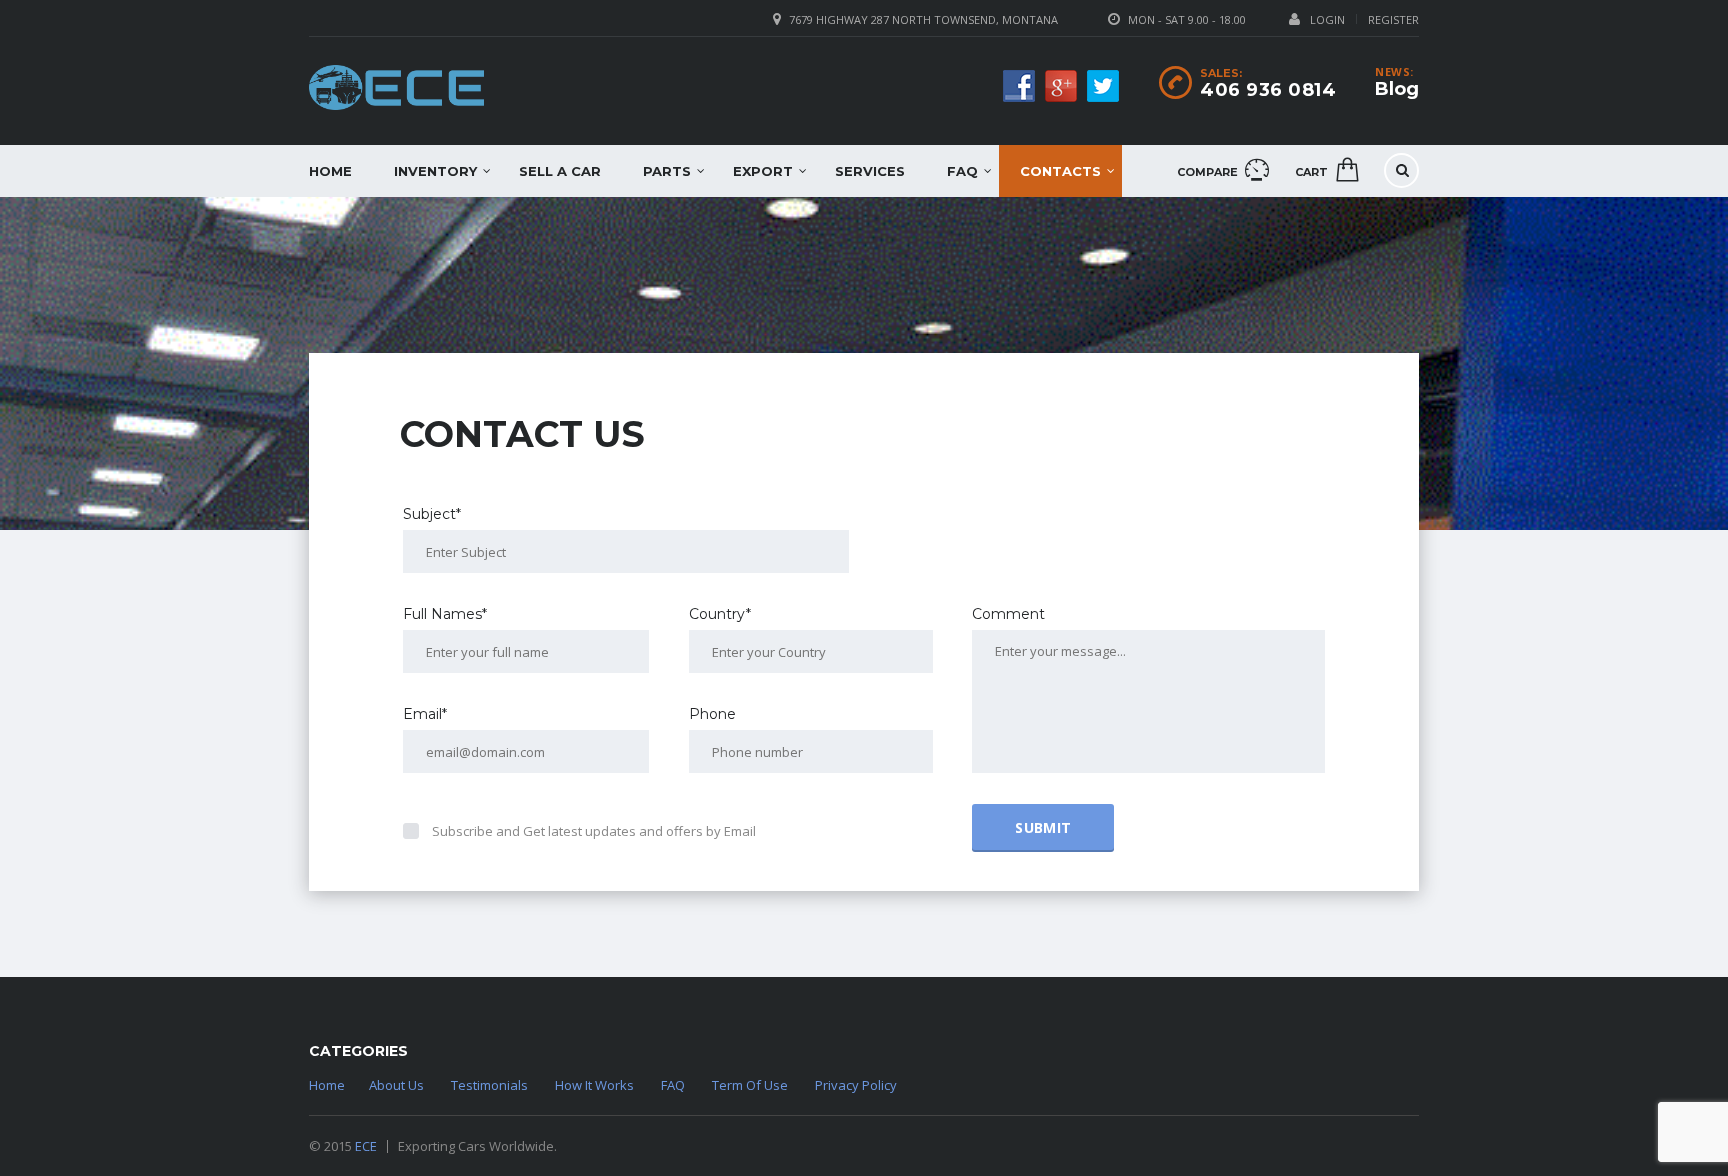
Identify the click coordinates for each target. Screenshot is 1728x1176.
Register (1393, 19)
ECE (366, 1146)
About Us (396, 1085)
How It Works (594, 1085)
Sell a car (560, 171)
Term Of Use (750, 1085)
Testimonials (489, 1085)
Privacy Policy (856, 1085)
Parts (667, 171)
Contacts (1060, 171)
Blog (1397, 89)
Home (330, 171)
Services (870, 171)
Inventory (435, 171)
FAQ (962, 171)
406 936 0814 (1268, 90)
